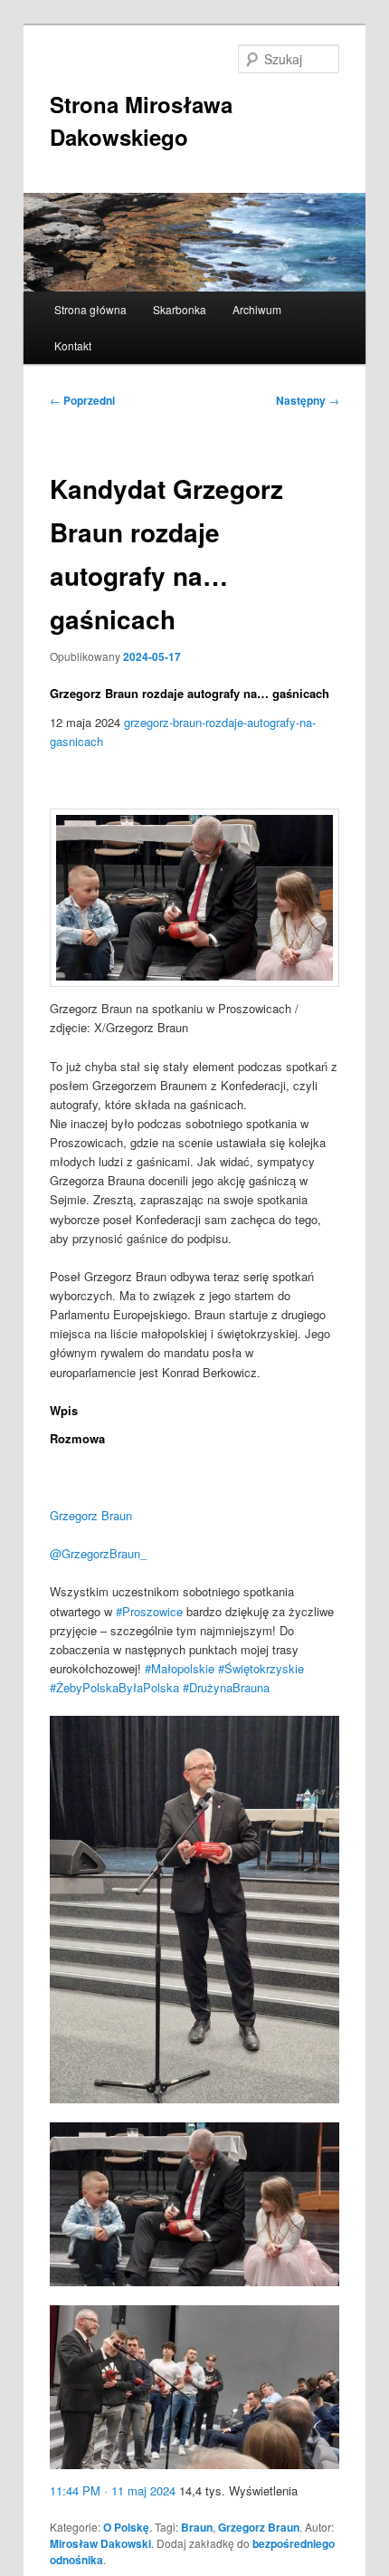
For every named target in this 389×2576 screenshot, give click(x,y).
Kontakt (73, 345)
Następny (308, 400)
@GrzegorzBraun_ (98, 1553)
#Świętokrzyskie (261, 1668)
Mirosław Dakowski (100, 2543)
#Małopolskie (180, 1668)
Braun (197, 2527)
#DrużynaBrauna (226, 1687)
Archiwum (257, 309)
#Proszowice (149, 1611)
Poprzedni (82, 400)
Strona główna (90, 309)
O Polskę (126, 2527)
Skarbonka (180, 309)
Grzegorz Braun (91, 1515)
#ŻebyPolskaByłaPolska (114, 1687)
